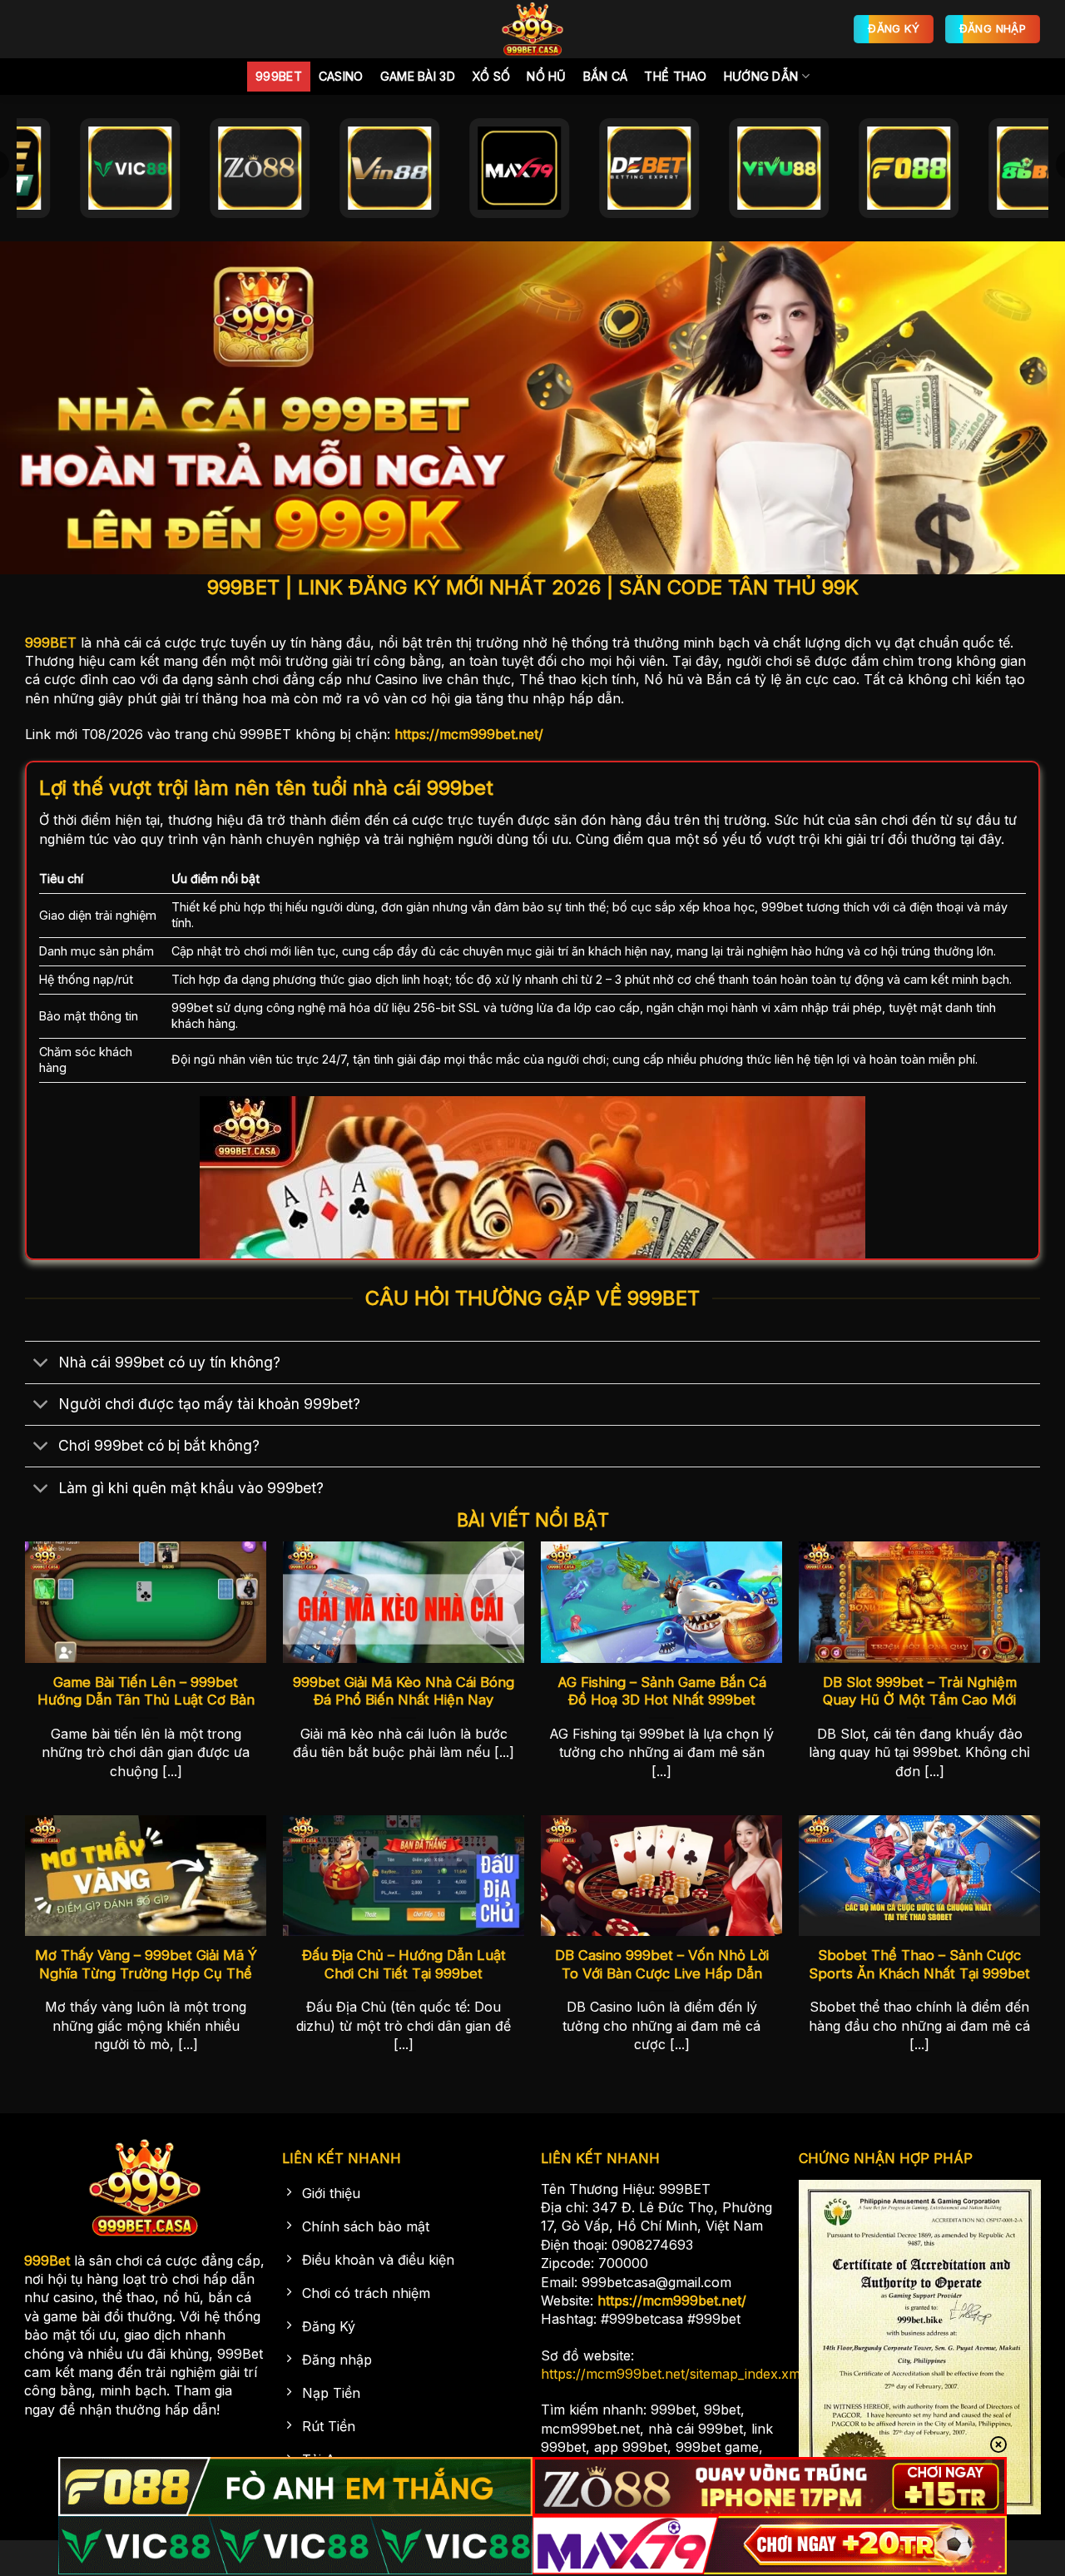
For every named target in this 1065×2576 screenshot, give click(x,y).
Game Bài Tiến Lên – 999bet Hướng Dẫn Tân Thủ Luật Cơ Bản (146, 1691)
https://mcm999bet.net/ (469, 734)
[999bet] (532, 29)
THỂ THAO (675, 76)
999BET (51, 643)
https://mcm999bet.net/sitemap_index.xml (672, 2374)
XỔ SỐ (491, 76)
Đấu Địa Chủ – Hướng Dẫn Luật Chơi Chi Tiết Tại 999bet (404, 1964)
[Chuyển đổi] (41, 1364)
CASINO (341, 76)
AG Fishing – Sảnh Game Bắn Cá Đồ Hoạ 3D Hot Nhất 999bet (662, 1691)
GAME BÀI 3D (418, 76)
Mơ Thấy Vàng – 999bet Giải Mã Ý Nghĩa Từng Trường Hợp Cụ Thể (146, 1964)
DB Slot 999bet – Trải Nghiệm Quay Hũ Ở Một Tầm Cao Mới (920, 1691)
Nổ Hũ (546, 76)
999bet (279, 76)
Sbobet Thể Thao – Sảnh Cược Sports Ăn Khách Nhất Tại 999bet (919, 1964)
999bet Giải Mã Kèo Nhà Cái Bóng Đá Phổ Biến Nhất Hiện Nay (404, 1691)
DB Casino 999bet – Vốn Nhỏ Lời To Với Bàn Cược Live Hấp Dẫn (662, 1964)
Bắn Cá (606, 76)
